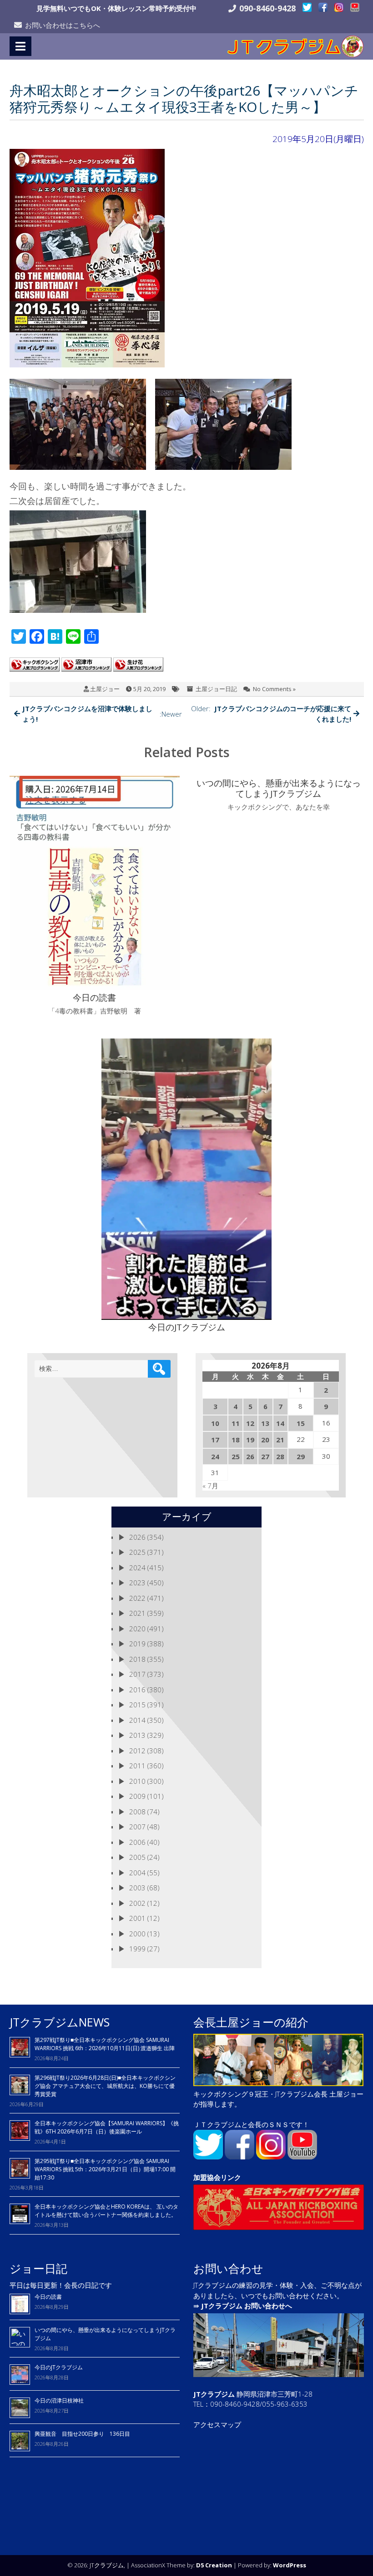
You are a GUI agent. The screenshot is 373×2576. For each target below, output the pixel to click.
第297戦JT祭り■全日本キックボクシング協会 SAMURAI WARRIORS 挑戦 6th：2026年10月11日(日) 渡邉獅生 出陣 (105, 2044)
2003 (137, 1888)
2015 (137, 1705)
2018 (137, 1659)
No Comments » (274, 689)
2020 (137, 1629)
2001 (137, 1918)
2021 (137, 1613)
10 (215, 1423)
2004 (137, 1873)
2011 (137, 1766)
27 (265, 1456)
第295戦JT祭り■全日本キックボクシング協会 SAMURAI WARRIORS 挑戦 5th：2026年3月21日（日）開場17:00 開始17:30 (105, 2169)
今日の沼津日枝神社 (59, 2400)
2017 (137, 1674)
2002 (137, 1903)
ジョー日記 (38, 2268)
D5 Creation (214, 2565)
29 (301, 1456)
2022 (137, 1598)
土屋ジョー (105, 689)
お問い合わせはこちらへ (63, 25)
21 (280, 1440)
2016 (137, 1690)
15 (301, 1423)
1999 (137, 1949)
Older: (271, 714)
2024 (137, 1568)
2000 (137, 1934)
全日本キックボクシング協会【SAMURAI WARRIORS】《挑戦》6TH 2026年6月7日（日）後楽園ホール (107, 2127)
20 (265, 1440)
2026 (137, 1537)
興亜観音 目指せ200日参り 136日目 (85, 2434)
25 (236, 1456)
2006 (137, 1842)
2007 (137, 1827)
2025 (137, 1552)
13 (265, 1423)
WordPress (290, 2565)
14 (280, 1423)
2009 (137, 1796)
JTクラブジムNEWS (60, 2022)
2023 (137, 1583)
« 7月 (210, 1486)
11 (236, 1423)
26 (250, 1456)
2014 (137, 1720)
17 (215, 1440)
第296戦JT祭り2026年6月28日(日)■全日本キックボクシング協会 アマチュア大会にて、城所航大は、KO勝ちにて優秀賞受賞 (105, 2086)
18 (236, 1440)
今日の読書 (48, 2297)
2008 (137, 1812)
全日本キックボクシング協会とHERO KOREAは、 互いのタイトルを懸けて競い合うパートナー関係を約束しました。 (106, 2211)
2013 (137, 1735)
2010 (137, 1781)
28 (280, 1456)
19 (250, 1440)
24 (215, 1456)
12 (250, 1423)
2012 (137, 1751)
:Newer (102, 714)
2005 (137, 1857)
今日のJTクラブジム (59, 2367)
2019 (137, 1644)
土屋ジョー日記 (216, 689)
